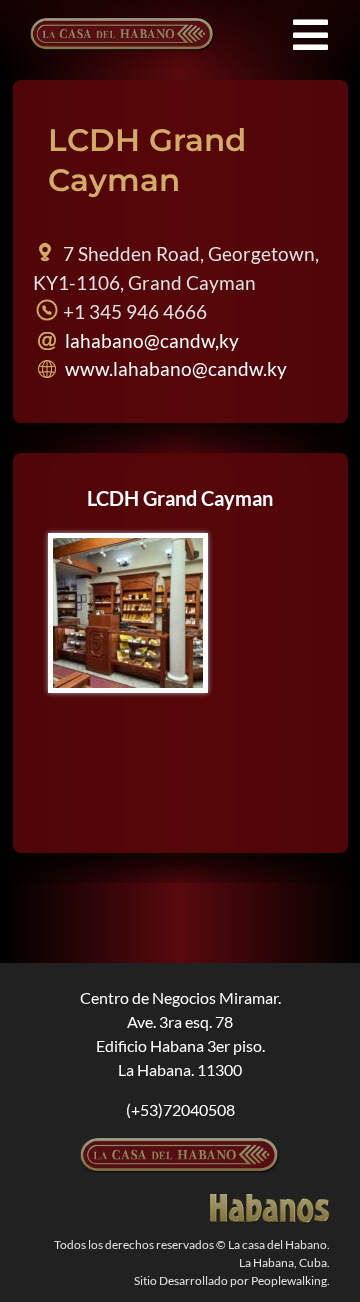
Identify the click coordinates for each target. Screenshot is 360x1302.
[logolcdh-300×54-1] (180, 1145)
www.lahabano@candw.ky (174, 368)
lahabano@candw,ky (150, 340)
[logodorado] (270, 1201)
